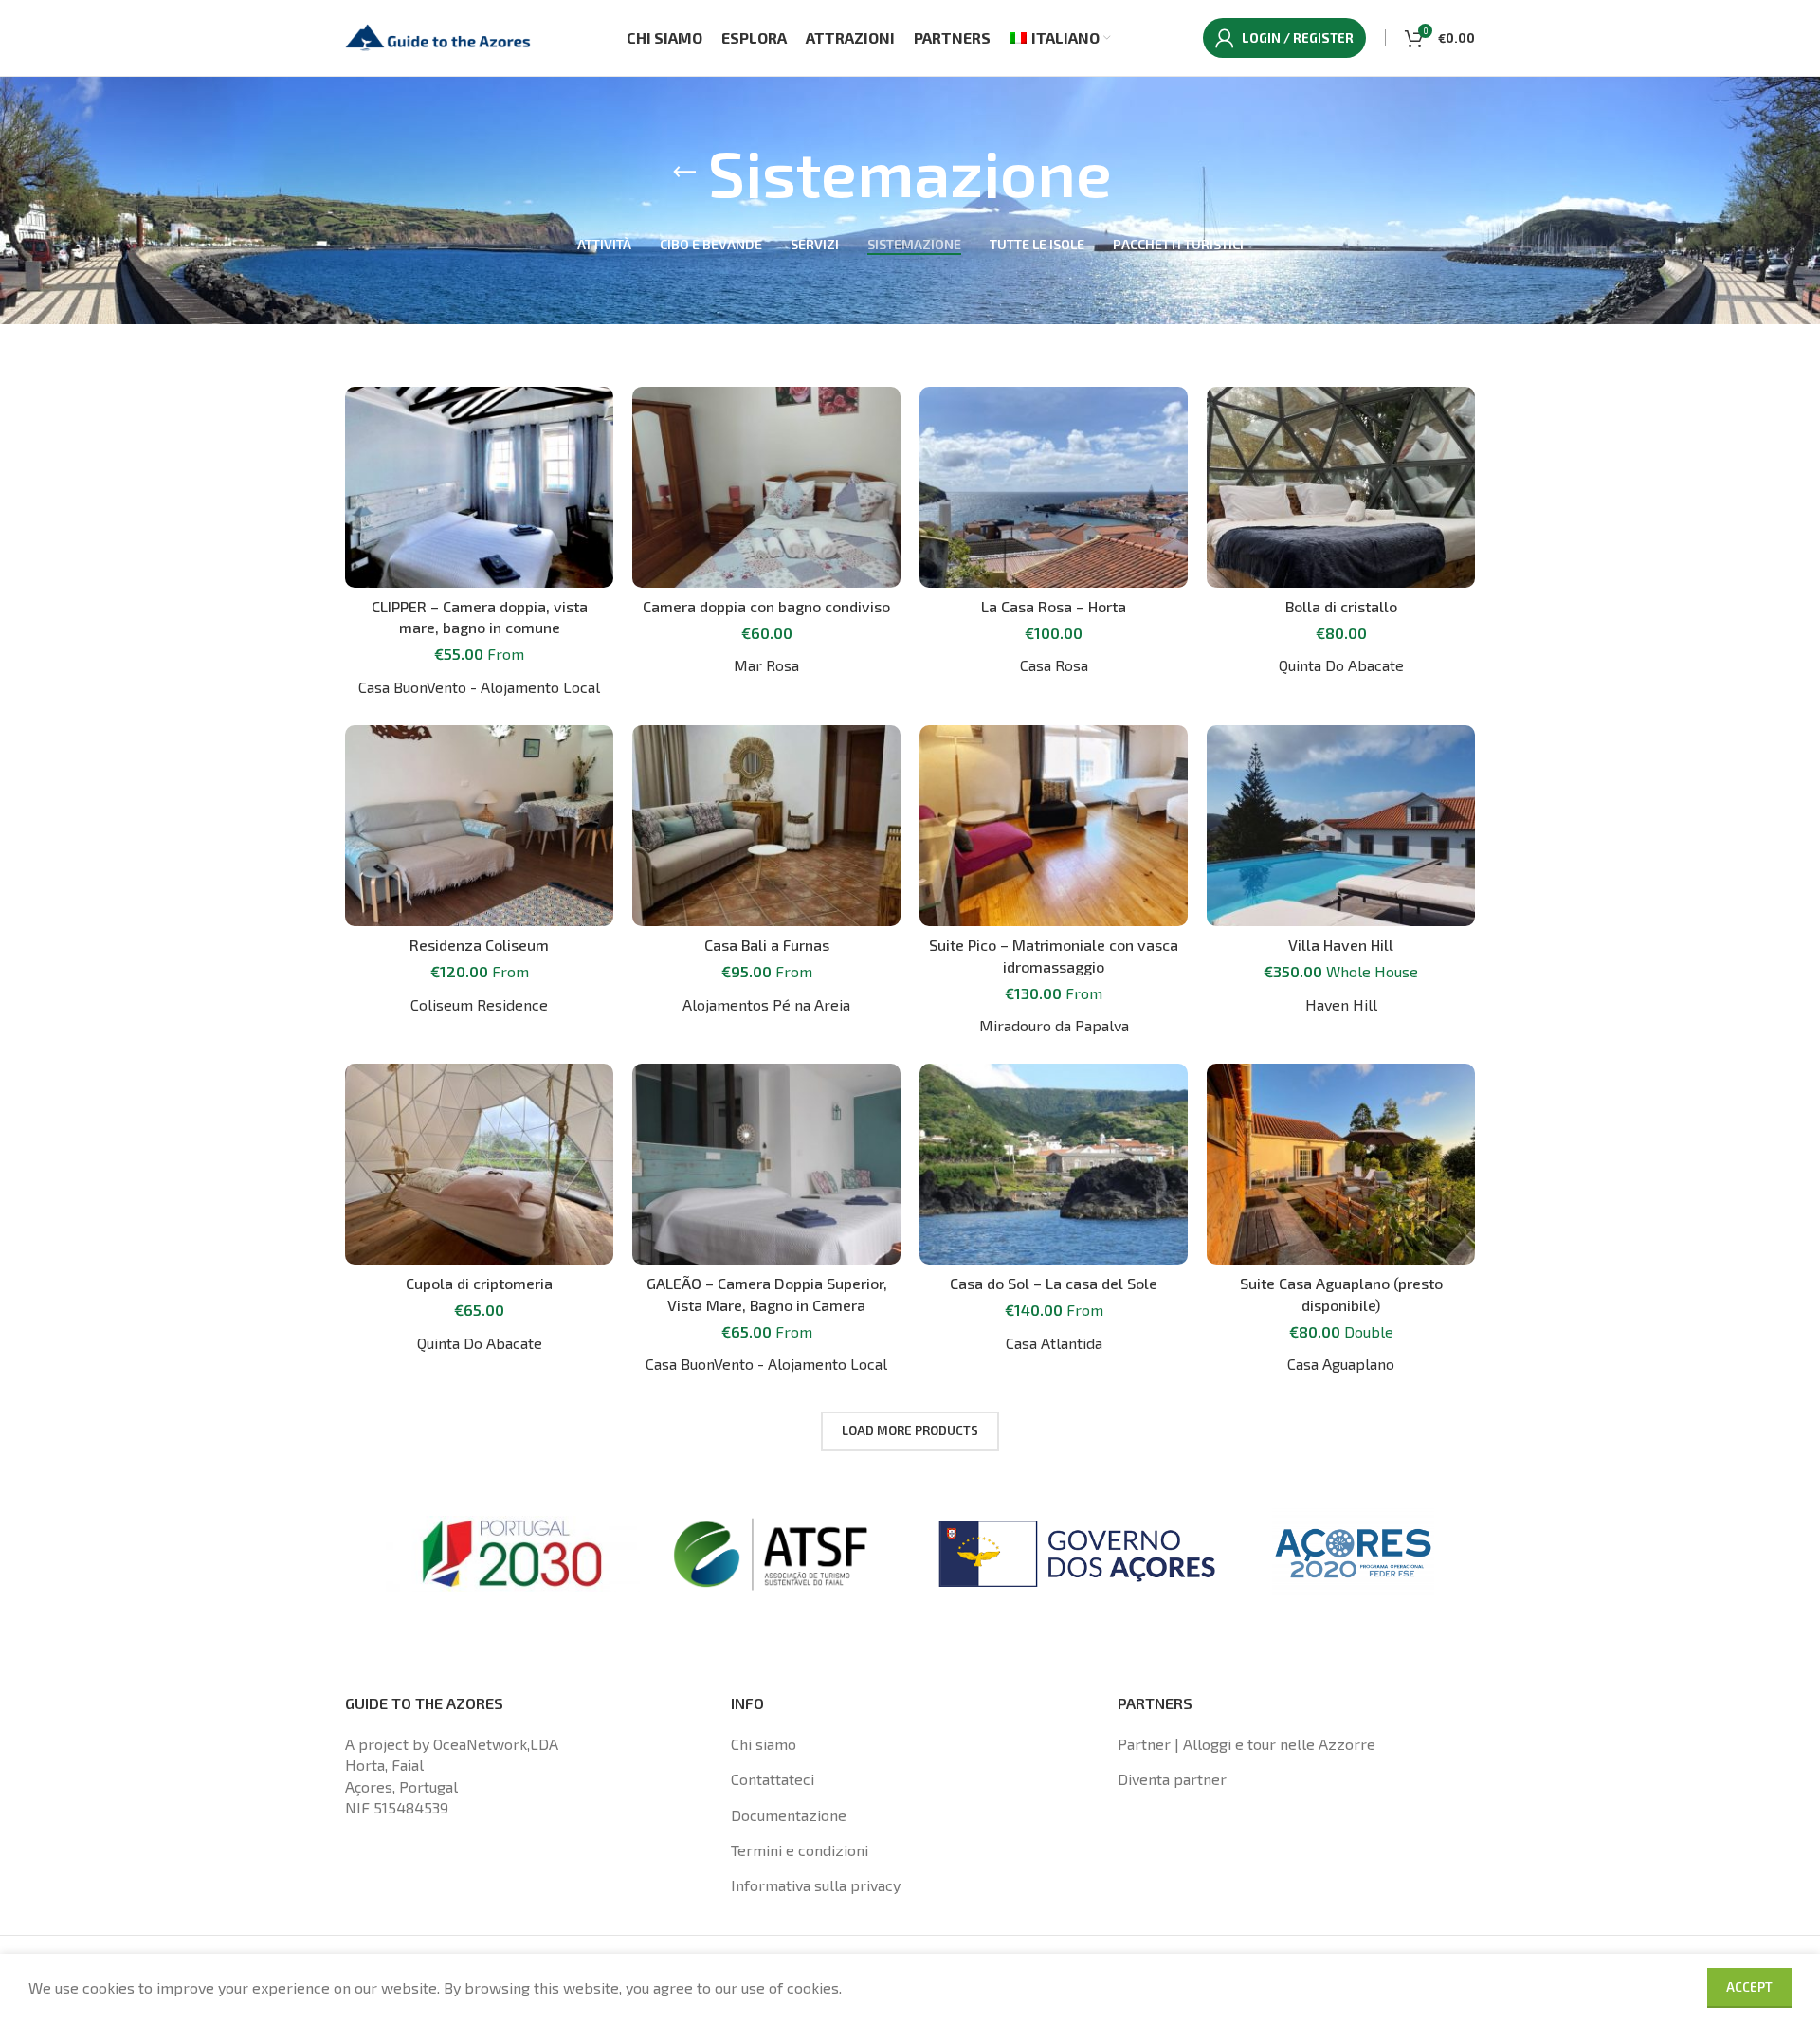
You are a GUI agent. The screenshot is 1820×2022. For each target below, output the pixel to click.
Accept (1749, 1987)
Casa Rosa (1054, 665)
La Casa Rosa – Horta (1054, 606)
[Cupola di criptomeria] (479, 1164)
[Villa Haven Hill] (1341, 826)
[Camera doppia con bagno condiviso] (766, 487)
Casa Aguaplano (1341, 1364)
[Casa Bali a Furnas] (766, 826)
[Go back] (684, 173)
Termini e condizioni (800, 1850)
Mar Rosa (766, 665)
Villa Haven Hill (1341, 945)
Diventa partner (1172, 1779)
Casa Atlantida (1054, 1343)
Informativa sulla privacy (816, 1885)
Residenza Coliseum (479, 945)
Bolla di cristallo (1341, 606)
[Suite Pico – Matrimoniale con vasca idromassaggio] (1054, 826)
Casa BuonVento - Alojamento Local (479, 687)
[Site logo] (440, 36)
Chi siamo (764, 1744)
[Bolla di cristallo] (1341, 487)
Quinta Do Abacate (1341, 665)
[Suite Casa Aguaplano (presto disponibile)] (1341, 1164)
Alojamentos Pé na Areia (766, 1004)
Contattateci (773, 1779)
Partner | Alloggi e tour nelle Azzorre (1247, 1744)
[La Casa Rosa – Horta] (1054, 487)
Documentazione (789, 1815)
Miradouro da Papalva (1054, 1025)
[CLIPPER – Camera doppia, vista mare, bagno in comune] (479, 487)
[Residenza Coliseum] (479, 826)
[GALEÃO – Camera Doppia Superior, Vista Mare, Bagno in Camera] (766, 1164)
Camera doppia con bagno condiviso (766, 606)
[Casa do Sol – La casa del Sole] (1054, 1164)
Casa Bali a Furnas (767, 945)
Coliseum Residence (479, 1004)
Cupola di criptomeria (479, 1283)
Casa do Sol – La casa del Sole (1054, 1283)
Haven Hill (1341, 1004)
